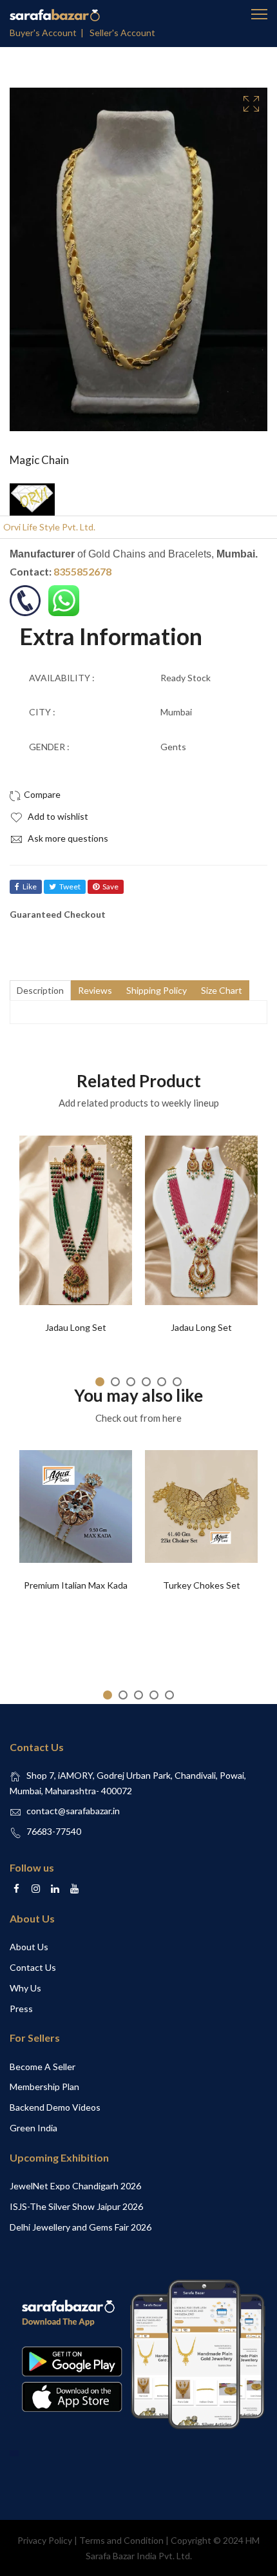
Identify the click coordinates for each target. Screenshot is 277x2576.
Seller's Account (122, 33)
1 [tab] (100, 1382)
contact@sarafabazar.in (73, 1811)
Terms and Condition (121, 2540)
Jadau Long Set (76, 1327)
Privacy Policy (45, 2540)
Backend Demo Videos (55, 2107)
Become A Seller (43, 2067)
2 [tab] (115, 1382)
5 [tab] (162, 1382)
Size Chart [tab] (222, 990)
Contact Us (33, 1967)
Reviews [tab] (95, 990)
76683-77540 (54, 1831)
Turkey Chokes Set (202, 1585)
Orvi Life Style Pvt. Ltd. (49, 527)
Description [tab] (40, 990)
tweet (70, 886)
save (110, 886)
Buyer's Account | (49, 33)
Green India (33, 2128)
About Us (29, 1947)
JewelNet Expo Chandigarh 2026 (75, 2186)
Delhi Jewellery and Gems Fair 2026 (81, 2227)
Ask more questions (67, 838)
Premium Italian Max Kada (76, 1585)
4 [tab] (146, 1382)
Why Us (25, 1988)
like (30, 886)
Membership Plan (44, 2087)
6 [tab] (177, 1382)
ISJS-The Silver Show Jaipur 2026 (76, 2206)
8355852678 (82, 571)
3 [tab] (131, 1382)
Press (21, 2009)
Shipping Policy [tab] (157, 990)
